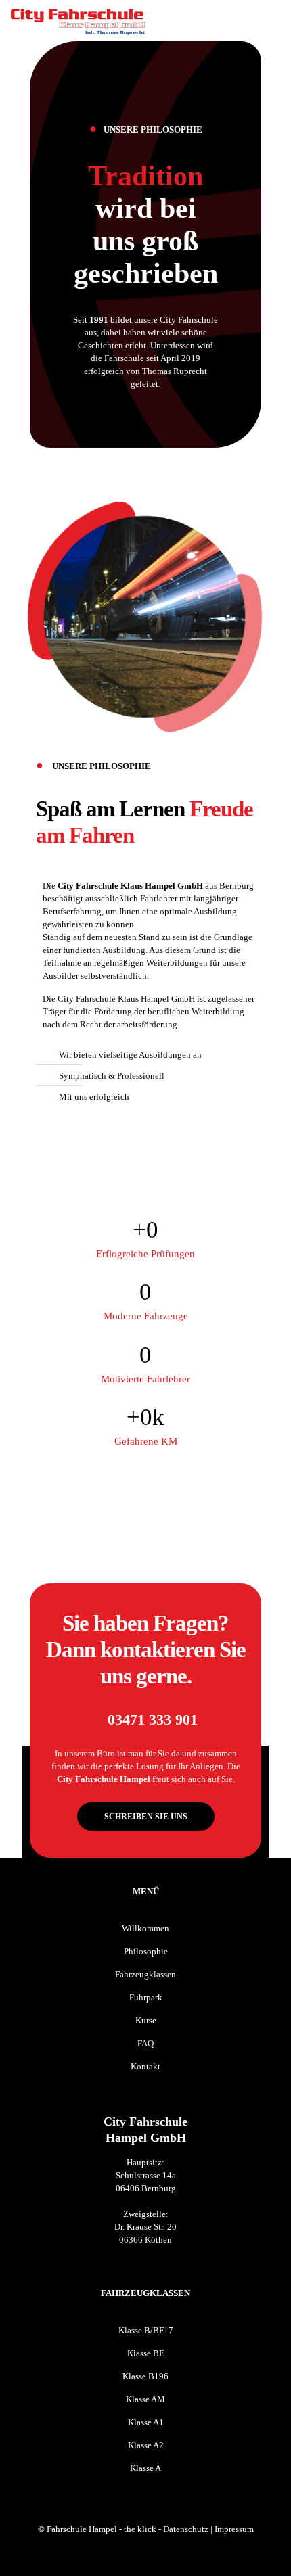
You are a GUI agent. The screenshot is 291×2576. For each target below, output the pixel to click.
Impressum (234, 2529)
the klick (140, 2529)
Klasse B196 (145, 2376)
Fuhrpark (146, 1997)
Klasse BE (146, 2353)
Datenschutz (186, 2529)
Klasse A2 (146, 2445)
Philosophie (146, 1951)
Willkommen (145, 1928)
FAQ (145, 2043)
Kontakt (145, 2066)
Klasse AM (145, 2399)
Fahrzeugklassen (145, 1974)
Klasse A (145, 2468)
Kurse (146, 2020)
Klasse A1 (146, 2422)
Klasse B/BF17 (146, 2330)
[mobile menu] (273, 20)
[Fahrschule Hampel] (78, 20)
